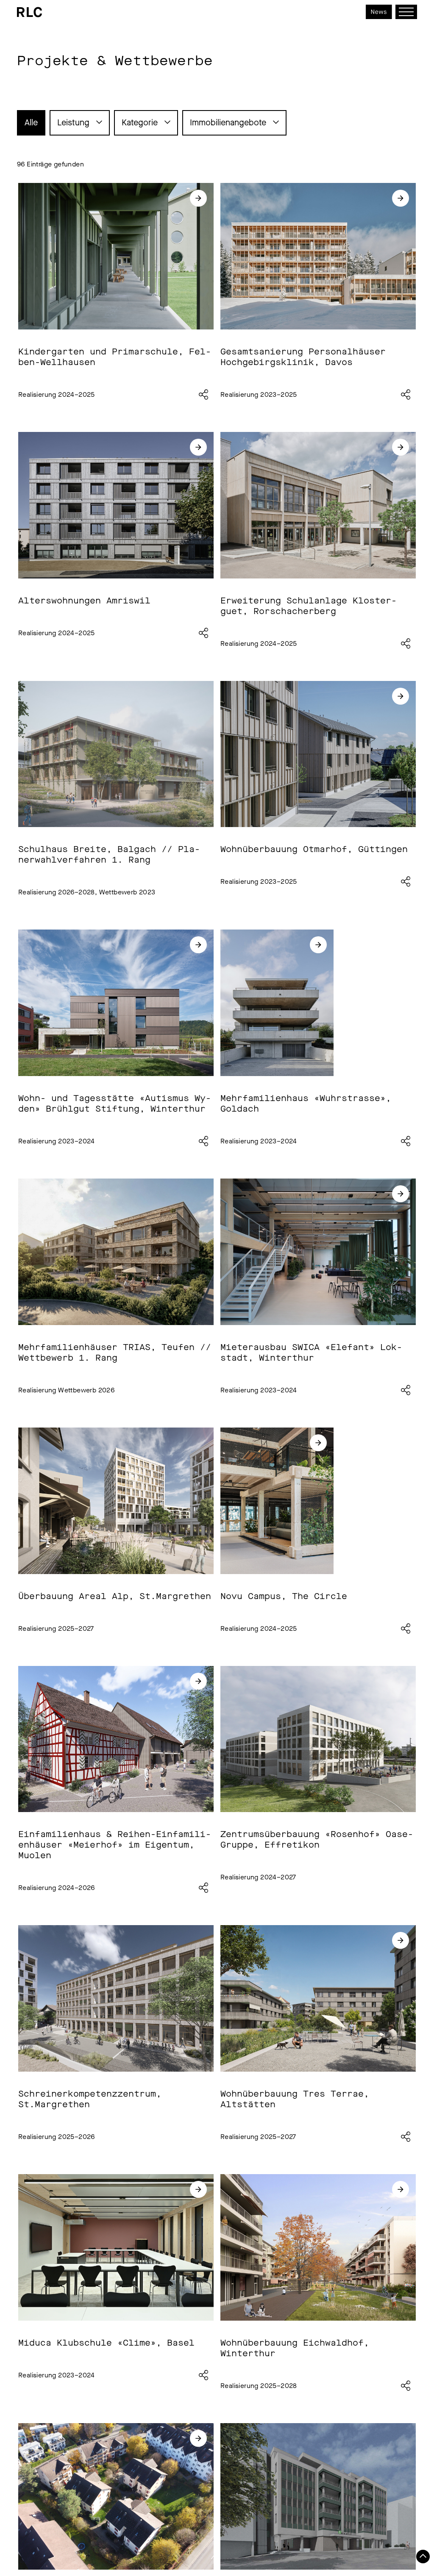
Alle (31, 123)
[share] (203, 395)
